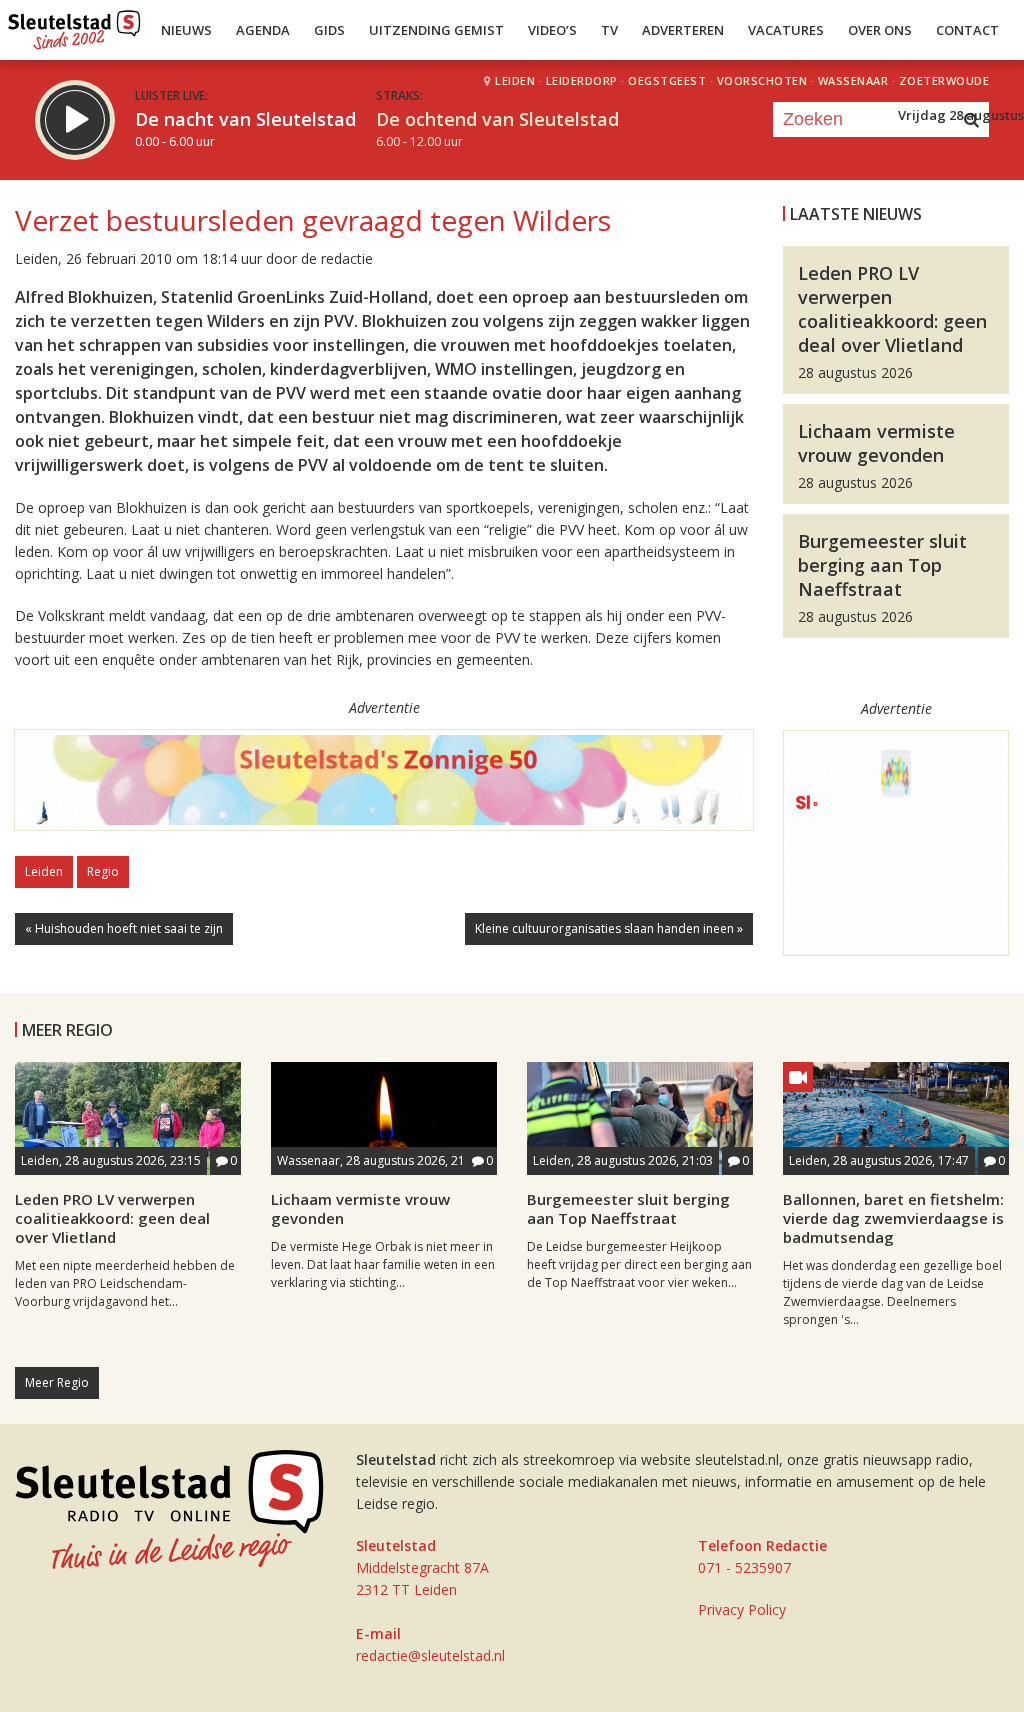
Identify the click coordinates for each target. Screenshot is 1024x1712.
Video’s (552, 30)
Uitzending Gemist (436, 30)
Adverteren (683, 30)
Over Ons (880, 30)
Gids (329, 30)
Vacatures (786, 30)
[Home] (74, 25)
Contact (967, 30)
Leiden (44, 871)
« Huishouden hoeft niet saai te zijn (124, 928)
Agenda (263, 30)
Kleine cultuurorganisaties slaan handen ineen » (609, 928)
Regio (103, 871)
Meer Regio (57, 1382)
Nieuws (186, 30)
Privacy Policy (742, 1609)
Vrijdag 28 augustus (961, 115)
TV (609, 30)
